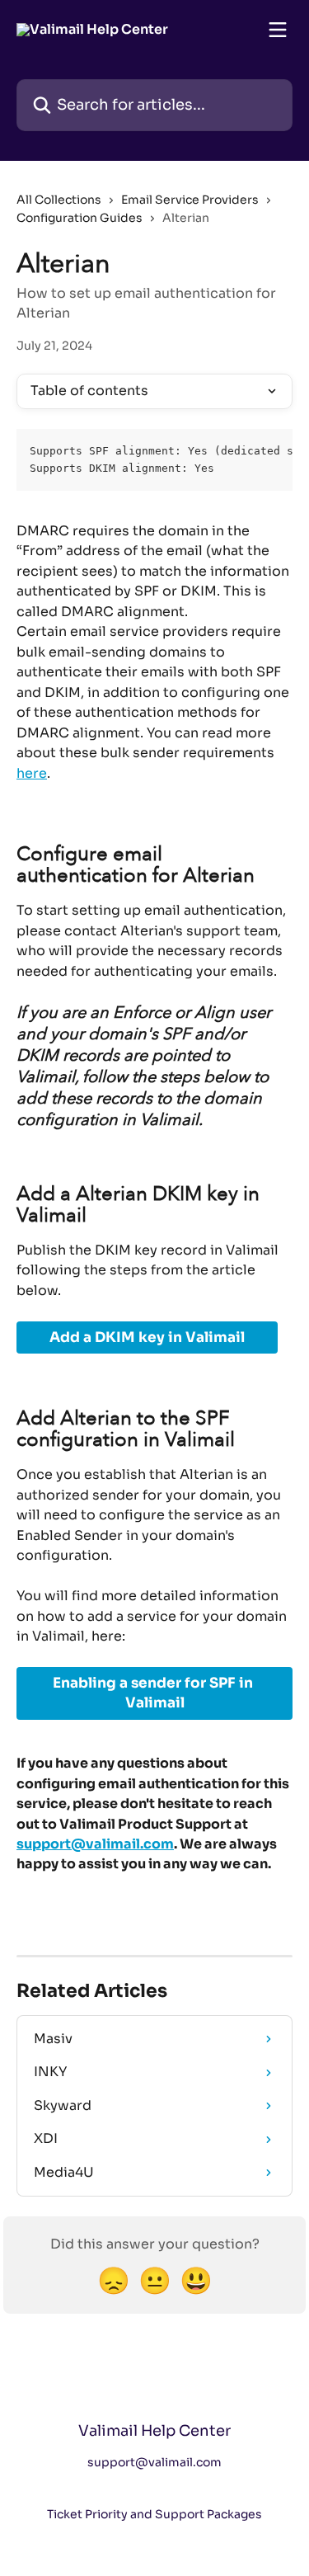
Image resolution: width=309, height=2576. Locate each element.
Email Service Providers (190, 200)
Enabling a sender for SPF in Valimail (154, 1693)
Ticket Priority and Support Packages (154, 2514)
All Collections (59, 200)
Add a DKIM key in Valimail (147, 1337)
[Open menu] (278, 30)
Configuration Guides (80, 218)
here (32, 773)
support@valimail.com (95, 1844)
